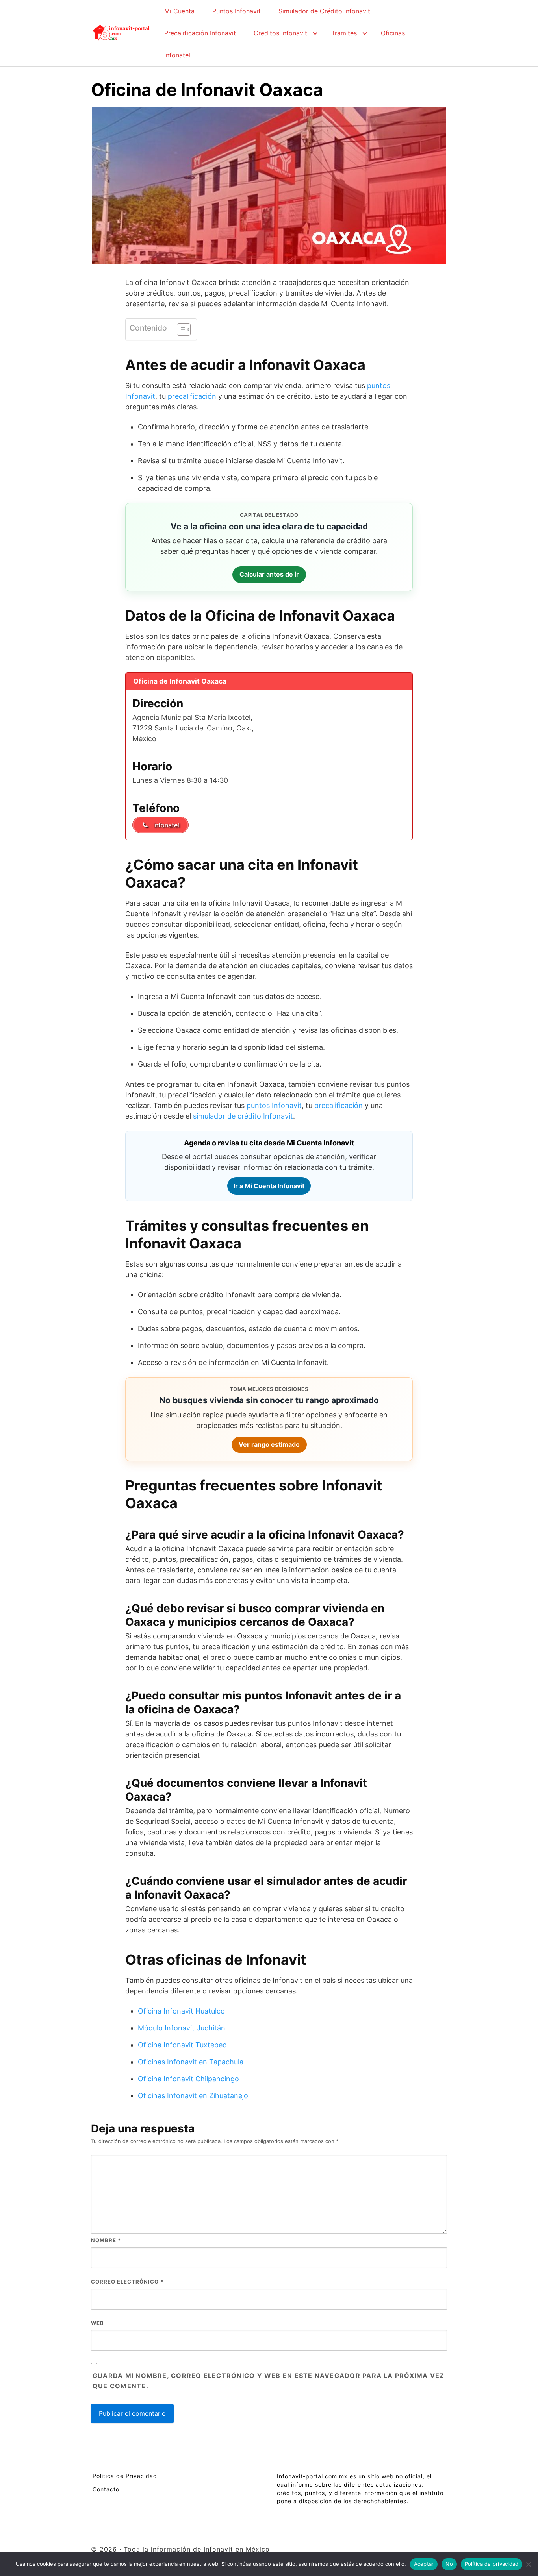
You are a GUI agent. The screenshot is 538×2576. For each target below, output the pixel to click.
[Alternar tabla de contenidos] (180, 329)
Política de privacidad (492, 2564)
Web (97, 2323)
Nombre (106, 2240)
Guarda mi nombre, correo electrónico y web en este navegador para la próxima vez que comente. (268, 2381)
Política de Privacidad (125, 2476)
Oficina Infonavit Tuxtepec (182, 2045)
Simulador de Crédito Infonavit (324, 11)
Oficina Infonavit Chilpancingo (188, 2079)
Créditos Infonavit (280, 33)
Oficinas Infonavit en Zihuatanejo (193, 2096)
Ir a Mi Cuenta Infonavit (269, 1186)
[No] (528, 2564)
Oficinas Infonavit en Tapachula (191, 2062)
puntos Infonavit (274, 1105)
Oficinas (393, 33)
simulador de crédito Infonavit (243, 1116)
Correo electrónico (127, 2282)
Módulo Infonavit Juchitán (182, 2028)
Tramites (344, 33)
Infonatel (177, 55)
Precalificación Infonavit (200, 33)
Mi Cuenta (179, 11)
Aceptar (424, 2564)
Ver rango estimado (269, 1444)
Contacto (106, 2489)
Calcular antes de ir (269, 574)
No (449, 2564)
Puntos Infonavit (237, 11)
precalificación (192, 396)
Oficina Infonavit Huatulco (181, 2011)
